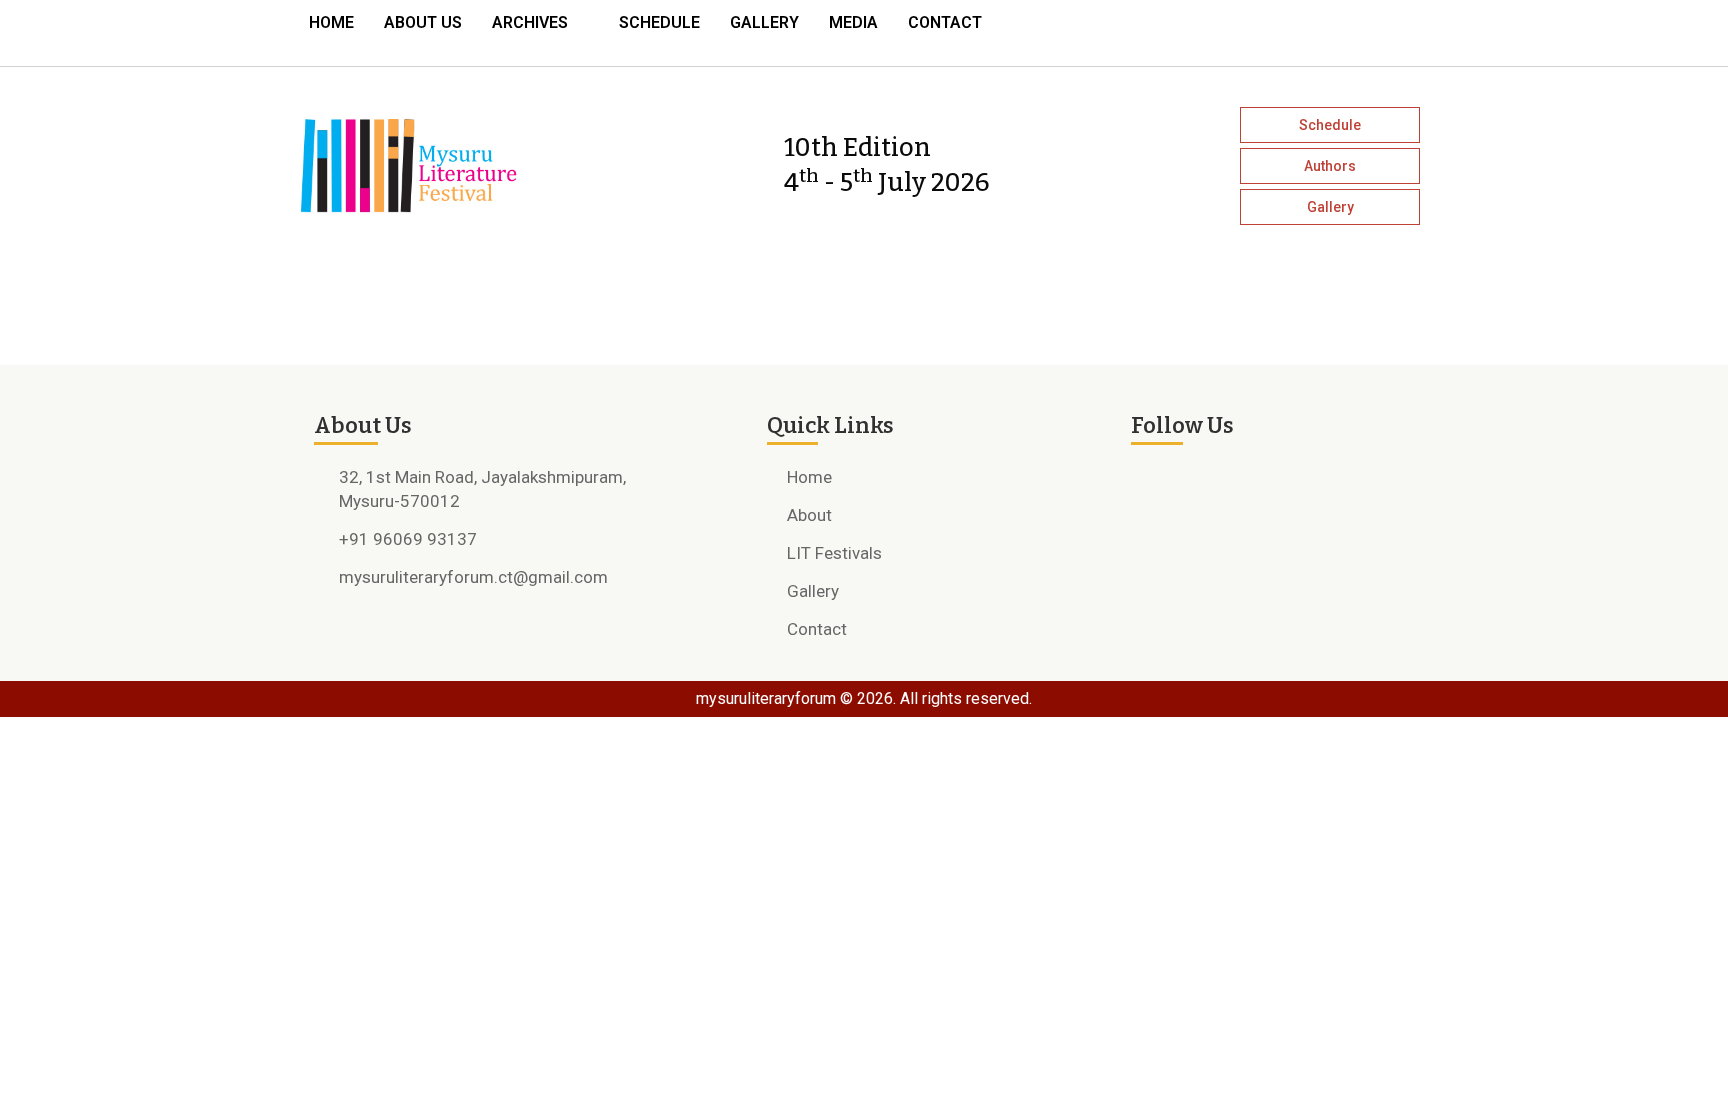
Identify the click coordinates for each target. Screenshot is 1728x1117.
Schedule (659, 22)
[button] (540, 23)
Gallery (764, 22)
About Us (423, 22)
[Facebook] (1298, 28)
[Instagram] (1334, 28)
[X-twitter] (1370, 28)
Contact (945, 22)
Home (331, 22)
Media (853, 22)
